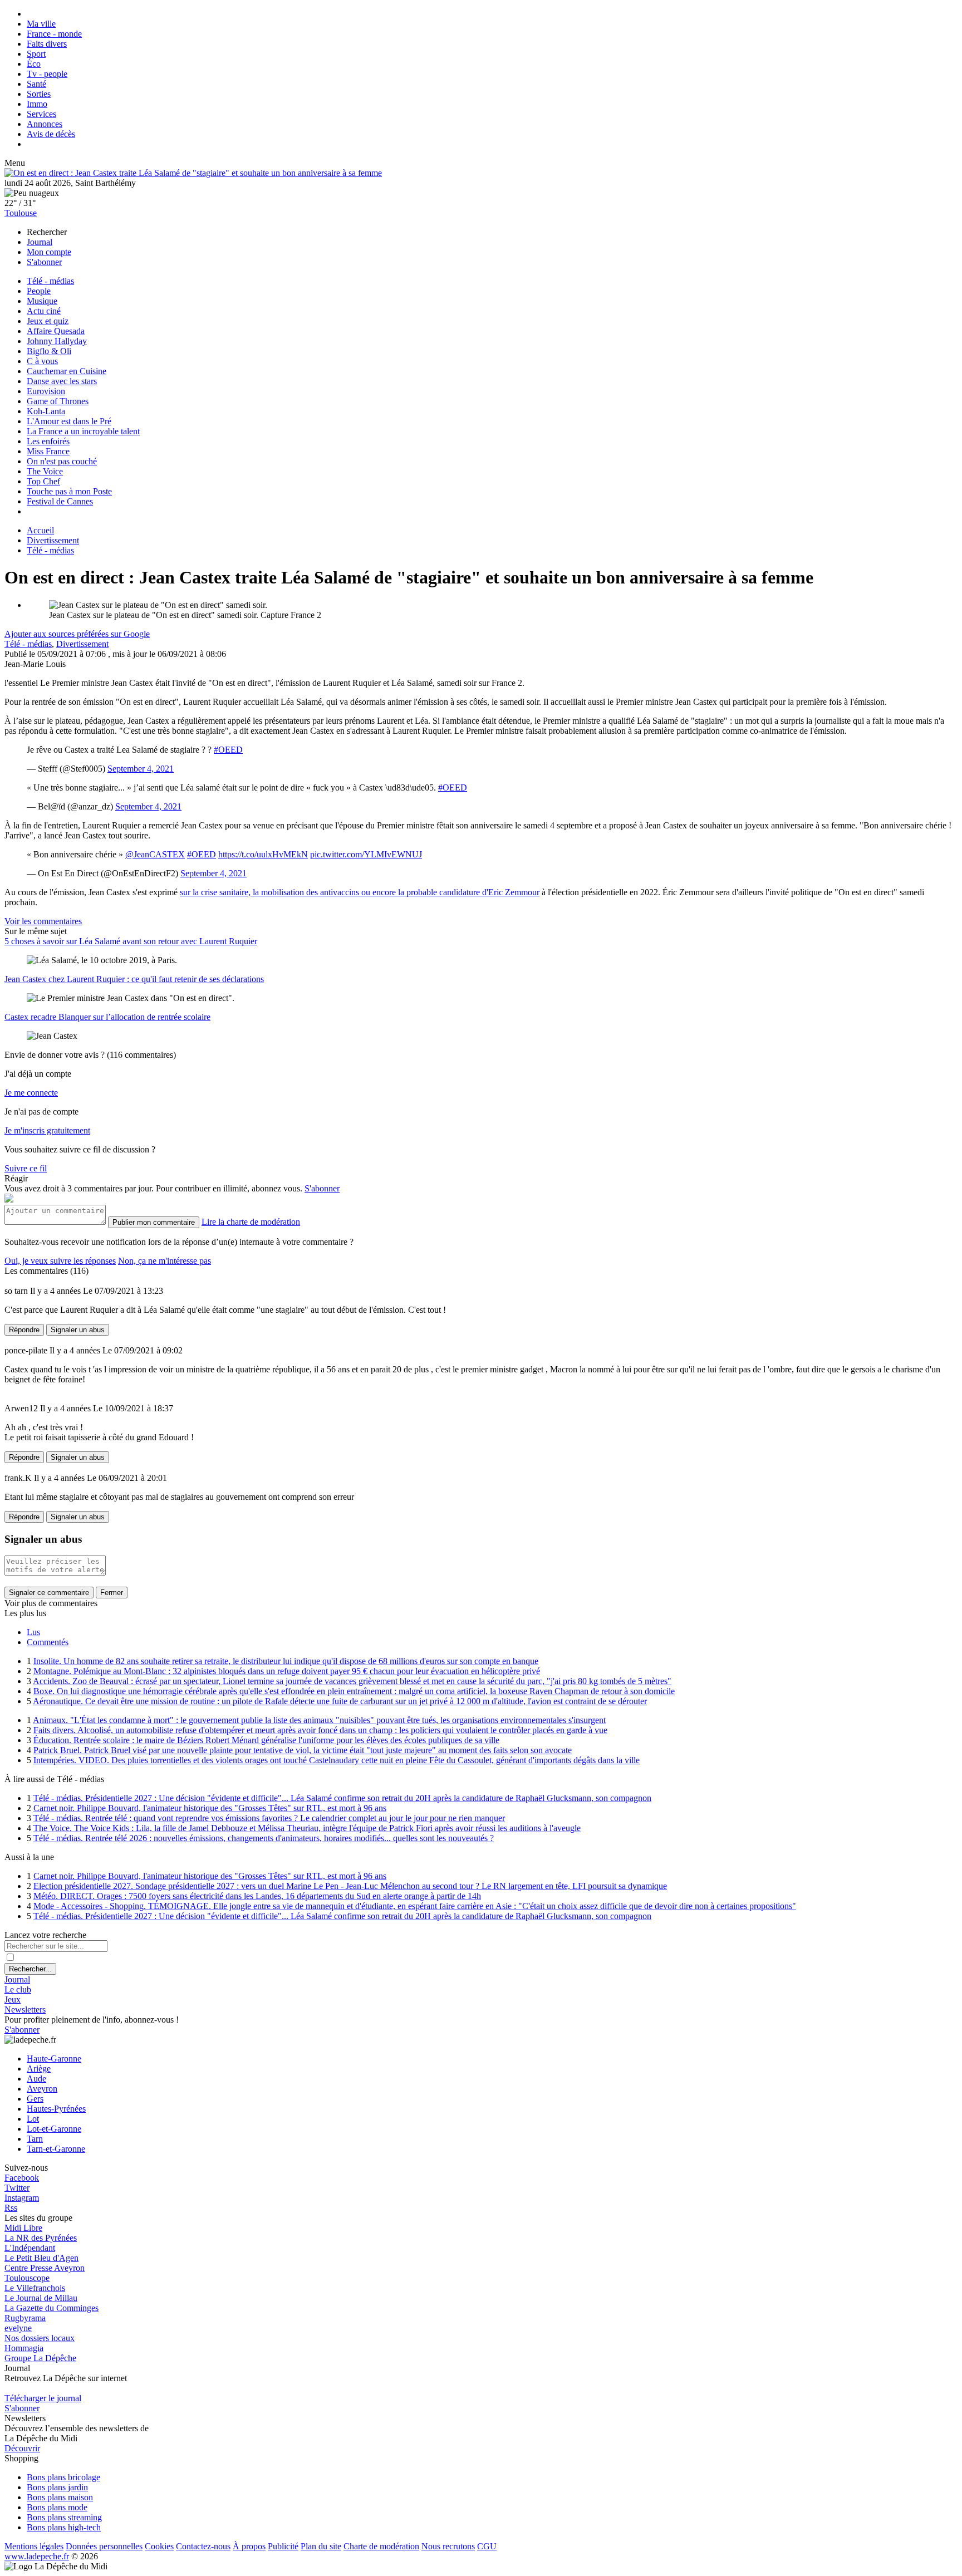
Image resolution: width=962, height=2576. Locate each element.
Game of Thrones (58, 401)
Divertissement (53, 540)
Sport (36, 54)
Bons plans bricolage (63, 2477)
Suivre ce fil (26, 1168)
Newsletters (25, 2010)
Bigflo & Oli (49, 351)
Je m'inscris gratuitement (47, 1130)
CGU (487, 2546)
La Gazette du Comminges (51, 2308)
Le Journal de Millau (41, 2298)
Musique (42, 301)
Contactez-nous (203, 2546)
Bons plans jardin (57, 2487)
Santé (36, 84)
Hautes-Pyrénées (56, 2109)
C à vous (42, 361)
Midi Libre (23, 2228)
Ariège (39, 2069)
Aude (36, 2079)
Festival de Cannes (60, 501)
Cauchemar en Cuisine (67, 371)
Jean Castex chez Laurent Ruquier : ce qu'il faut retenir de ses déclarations (134, 979)
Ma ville (41, 24)
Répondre (24, 1330)
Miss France (48, 451)
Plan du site (321, 2546)
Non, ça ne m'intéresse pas (165, 1261)
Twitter (17, 2188)
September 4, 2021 (141, 769)
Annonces (45, 124)
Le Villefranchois (35, 2288)
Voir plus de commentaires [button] (51, 1603)
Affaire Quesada (56, 331)
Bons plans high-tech (64, 2527)
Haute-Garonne (54, 2059)
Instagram (22, 2198)
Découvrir (22, 2448)
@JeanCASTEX (155, 854)
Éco (34, 64)
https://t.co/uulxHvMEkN (263, 854)
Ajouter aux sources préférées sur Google (77, 634)
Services (41, 114)
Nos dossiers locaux (40, 2338)
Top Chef (43, 481)
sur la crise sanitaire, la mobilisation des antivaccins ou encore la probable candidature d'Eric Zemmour (360, 892)
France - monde (54, 34)
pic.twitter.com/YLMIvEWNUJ (366, 854)
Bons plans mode (57, 2507)
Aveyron (42, 2089)
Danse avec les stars (62, 381)
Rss (11, 2208)
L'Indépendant (30, 2248)
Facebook (22, 2178)
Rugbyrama (25, 2318)
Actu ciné (44, 311)
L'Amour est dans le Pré (69, 421)
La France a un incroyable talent (83, 431)
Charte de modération (381, 2546)
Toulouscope (27, 2278)
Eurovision (46, 391)
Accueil (40, 530)
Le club (18, 1989)
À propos (249, 2546)
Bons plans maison (60, 2497)
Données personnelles (104, 2546)
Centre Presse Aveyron (45, 2268)
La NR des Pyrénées (41, 2238)
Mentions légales (34, 2546)
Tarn (35, 2139)
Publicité (283, 2546)
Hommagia (24, 2348)
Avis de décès (51, 134)
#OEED (228, 750)
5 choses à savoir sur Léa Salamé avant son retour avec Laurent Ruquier (131, 941)
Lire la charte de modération (251, 1222)
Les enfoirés (48, 441)
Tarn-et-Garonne (56, 2149)
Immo (37, 104)
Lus (33, 1632)
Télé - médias (50, 281)
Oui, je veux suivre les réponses (60, 1261)
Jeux (13, 2000)
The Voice (45, 471)
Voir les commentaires (43, 921)
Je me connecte (31, 1093)
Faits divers (47, 44)
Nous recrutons (448, 2546)
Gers (35, 2099)
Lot (33, 2119)
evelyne (18, 2328)
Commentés (48, 1642)
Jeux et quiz (48, 321)
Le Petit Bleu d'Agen (41, 2258)
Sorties (39, 94)
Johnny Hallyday (57, 341)
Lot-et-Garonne (54, 2129)
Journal (40, 242)
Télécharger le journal (43, 2398)
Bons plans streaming (64, 2517)
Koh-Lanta (46, 411)
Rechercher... (30, 1969)
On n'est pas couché (62, 461)
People (39, 291)
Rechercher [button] (47, 232)
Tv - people (47, 74)
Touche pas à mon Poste (69, 491)
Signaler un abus (78, 1330)
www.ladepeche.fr (37, 2556)
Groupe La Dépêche (40, 2358)
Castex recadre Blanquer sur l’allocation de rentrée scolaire (107, 1017)
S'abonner (44, 262)
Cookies (159, 2546)
